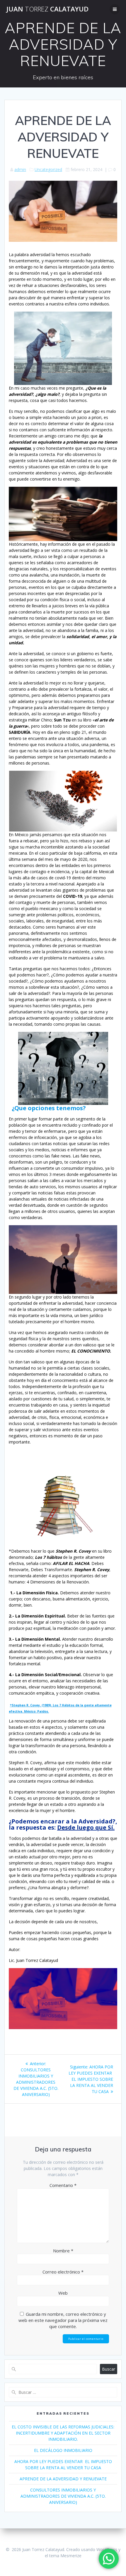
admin (20, 169)
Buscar (109, 2369)
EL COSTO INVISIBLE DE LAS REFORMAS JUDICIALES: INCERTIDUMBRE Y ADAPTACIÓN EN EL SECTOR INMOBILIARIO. (63, 2433)
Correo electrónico (63, 2272)
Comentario (63, 2185)
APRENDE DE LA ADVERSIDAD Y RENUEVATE (63, 2479)
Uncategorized (48, 169)
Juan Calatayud (47, 9)
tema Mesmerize (65, 2556)
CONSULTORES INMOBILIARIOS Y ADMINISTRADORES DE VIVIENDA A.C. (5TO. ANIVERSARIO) (63, 2496)
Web (63, 2293)
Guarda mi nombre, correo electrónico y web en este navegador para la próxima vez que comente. (63, 2320)
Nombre (63, 2251)
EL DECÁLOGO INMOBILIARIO (63, 2450)
